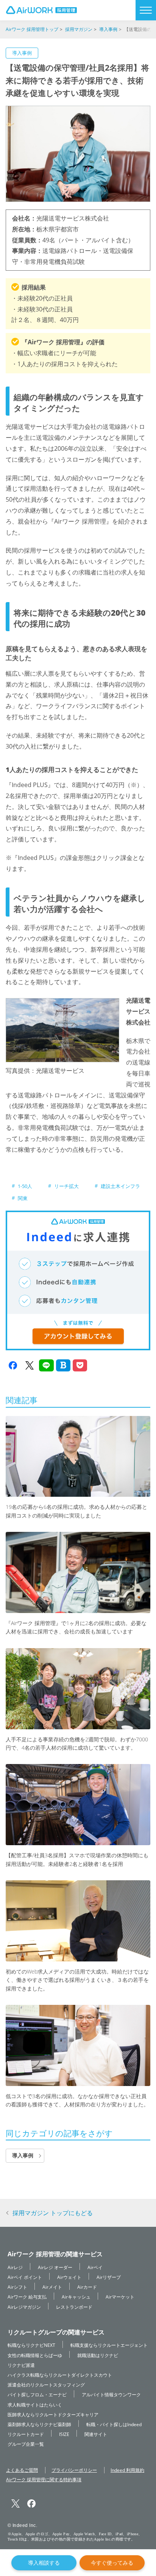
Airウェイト (69, 2277)
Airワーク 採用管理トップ (32, 29)
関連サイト (96, 2434)
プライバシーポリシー (74, 2470)
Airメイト (52, 2287)
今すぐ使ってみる (112, 2563)
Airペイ (95, 2267)
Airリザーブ (109, 2277)
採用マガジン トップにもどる (53, 2213)
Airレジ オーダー (55, 2267)
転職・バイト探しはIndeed (114, 2424)
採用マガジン (79, 29)
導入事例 (108, 29)
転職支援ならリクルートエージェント (109, 2345)
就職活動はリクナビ (98, 2355)
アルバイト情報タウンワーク (111, 2394)
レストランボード (74, 2307)
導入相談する (44, 2563)
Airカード (87, 2287)
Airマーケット (120, 2296)
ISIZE (64, 2434)
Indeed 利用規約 (127, 2470)
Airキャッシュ (76, 2296)
